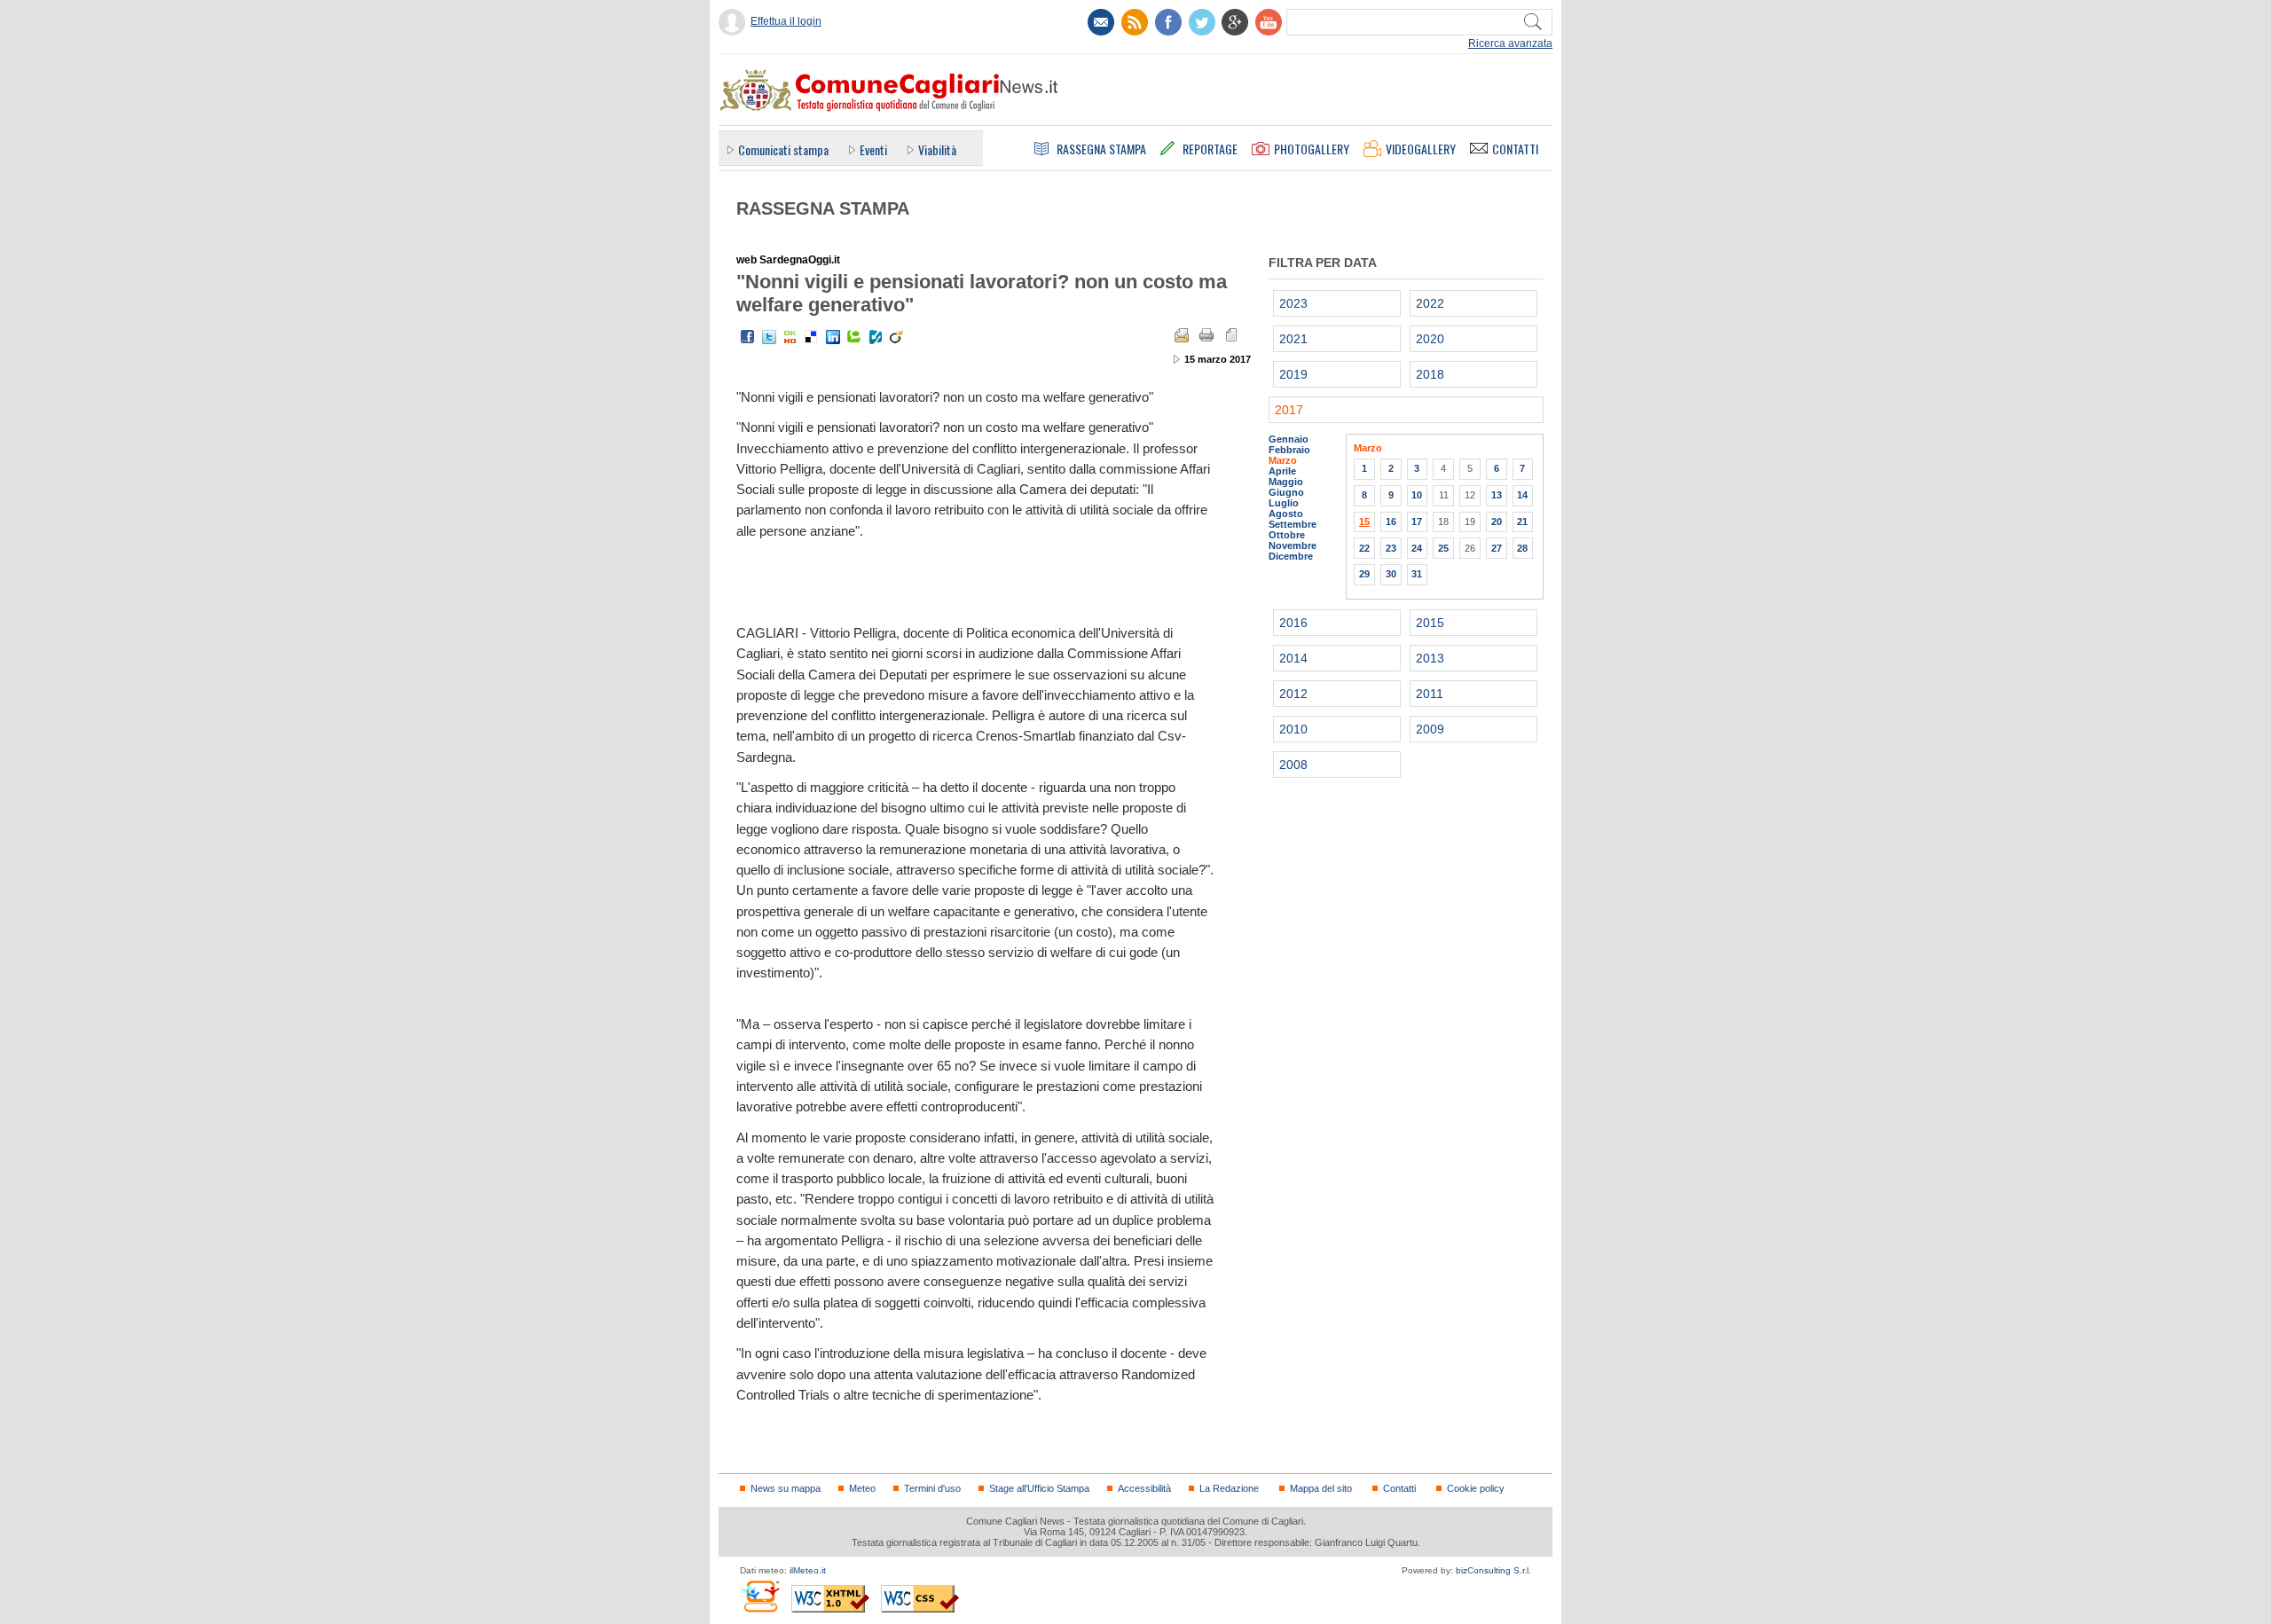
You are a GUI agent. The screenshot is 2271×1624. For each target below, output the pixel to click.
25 (1443, 548)
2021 (1293, 339)
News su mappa (786, 1488)
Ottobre (1287, 535)
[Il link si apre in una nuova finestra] (1168, 22)
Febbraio (1289, 450)
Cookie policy (1476, 1488)
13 (1497, 495)
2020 (1430, 339)
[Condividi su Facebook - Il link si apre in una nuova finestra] (748, 337)
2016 (1293, 623)
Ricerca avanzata (1510, 43)
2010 (1293, 729)
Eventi (873, 149)
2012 (1293, 694)
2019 (1293, 374)
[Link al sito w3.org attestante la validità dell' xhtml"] (830, 1599)
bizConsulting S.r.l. (1493, 1570)
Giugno (1286, 492)
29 (1364, 574)
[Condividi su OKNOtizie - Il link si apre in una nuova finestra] (790, 337)
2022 (1430, 303)
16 (1391, 522)
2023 (1293, 303)
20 (1497, 522)
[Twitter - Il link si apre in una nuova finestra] (769, 337)
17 (1417, 522)
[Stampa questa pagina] (1206, 335)
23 (1391, 548)
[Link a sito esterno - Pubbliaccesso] (760, 1596)
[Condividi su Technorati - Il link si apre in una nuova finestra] (854, 337)
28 (1522, 548)
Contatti (1399, 1488)
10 (1417, 495)
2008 (1293, 765)
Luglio (1284, 503)
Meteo (862, 1488)
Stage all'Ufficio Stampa (1039, 1488)
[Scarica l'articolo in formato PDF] (1231, 335)
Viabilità (937, 149)
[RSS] (1135, 22)
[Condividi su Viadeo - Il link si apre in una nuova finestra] (897, 337)
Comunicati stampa (783, 149)
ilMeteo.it (808, 1570)
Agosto (1286, 514)
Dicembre (1291, 556)
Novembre (1293, 545)
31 (1417, 574)
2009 (1430, 729)
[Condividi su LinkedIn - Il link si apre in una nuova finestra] (833, 337)
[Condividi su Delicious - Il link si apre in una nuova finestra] (812, 337)
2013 (1430, 658)
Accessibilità (1144, 1488)
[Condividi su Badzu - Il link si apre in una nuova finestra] (876, 337)
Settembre (1293, 524)
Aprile (1282, 471)
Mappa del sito (1321, 1488)
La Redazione (1229, 1488)
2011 (1430, 694)
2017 (1289, 410)
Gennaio (1289, 439)
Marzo (1283, 460)
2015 (1430, 623)
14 (1522, 495)
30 (1391, 574)
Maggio (1286, 482)
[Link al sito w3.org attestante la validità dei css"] (920, 1599)
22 (1364, 548)
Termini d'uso (932, 1488)
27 (1497, 548)
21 (1522, 522)
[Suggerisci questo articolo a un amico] (1182, 335)
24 (1417, 548)
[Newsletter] (1101, 22)
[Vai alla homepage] (888, 90)
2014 (1293, 658)
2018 (1430, 374)
